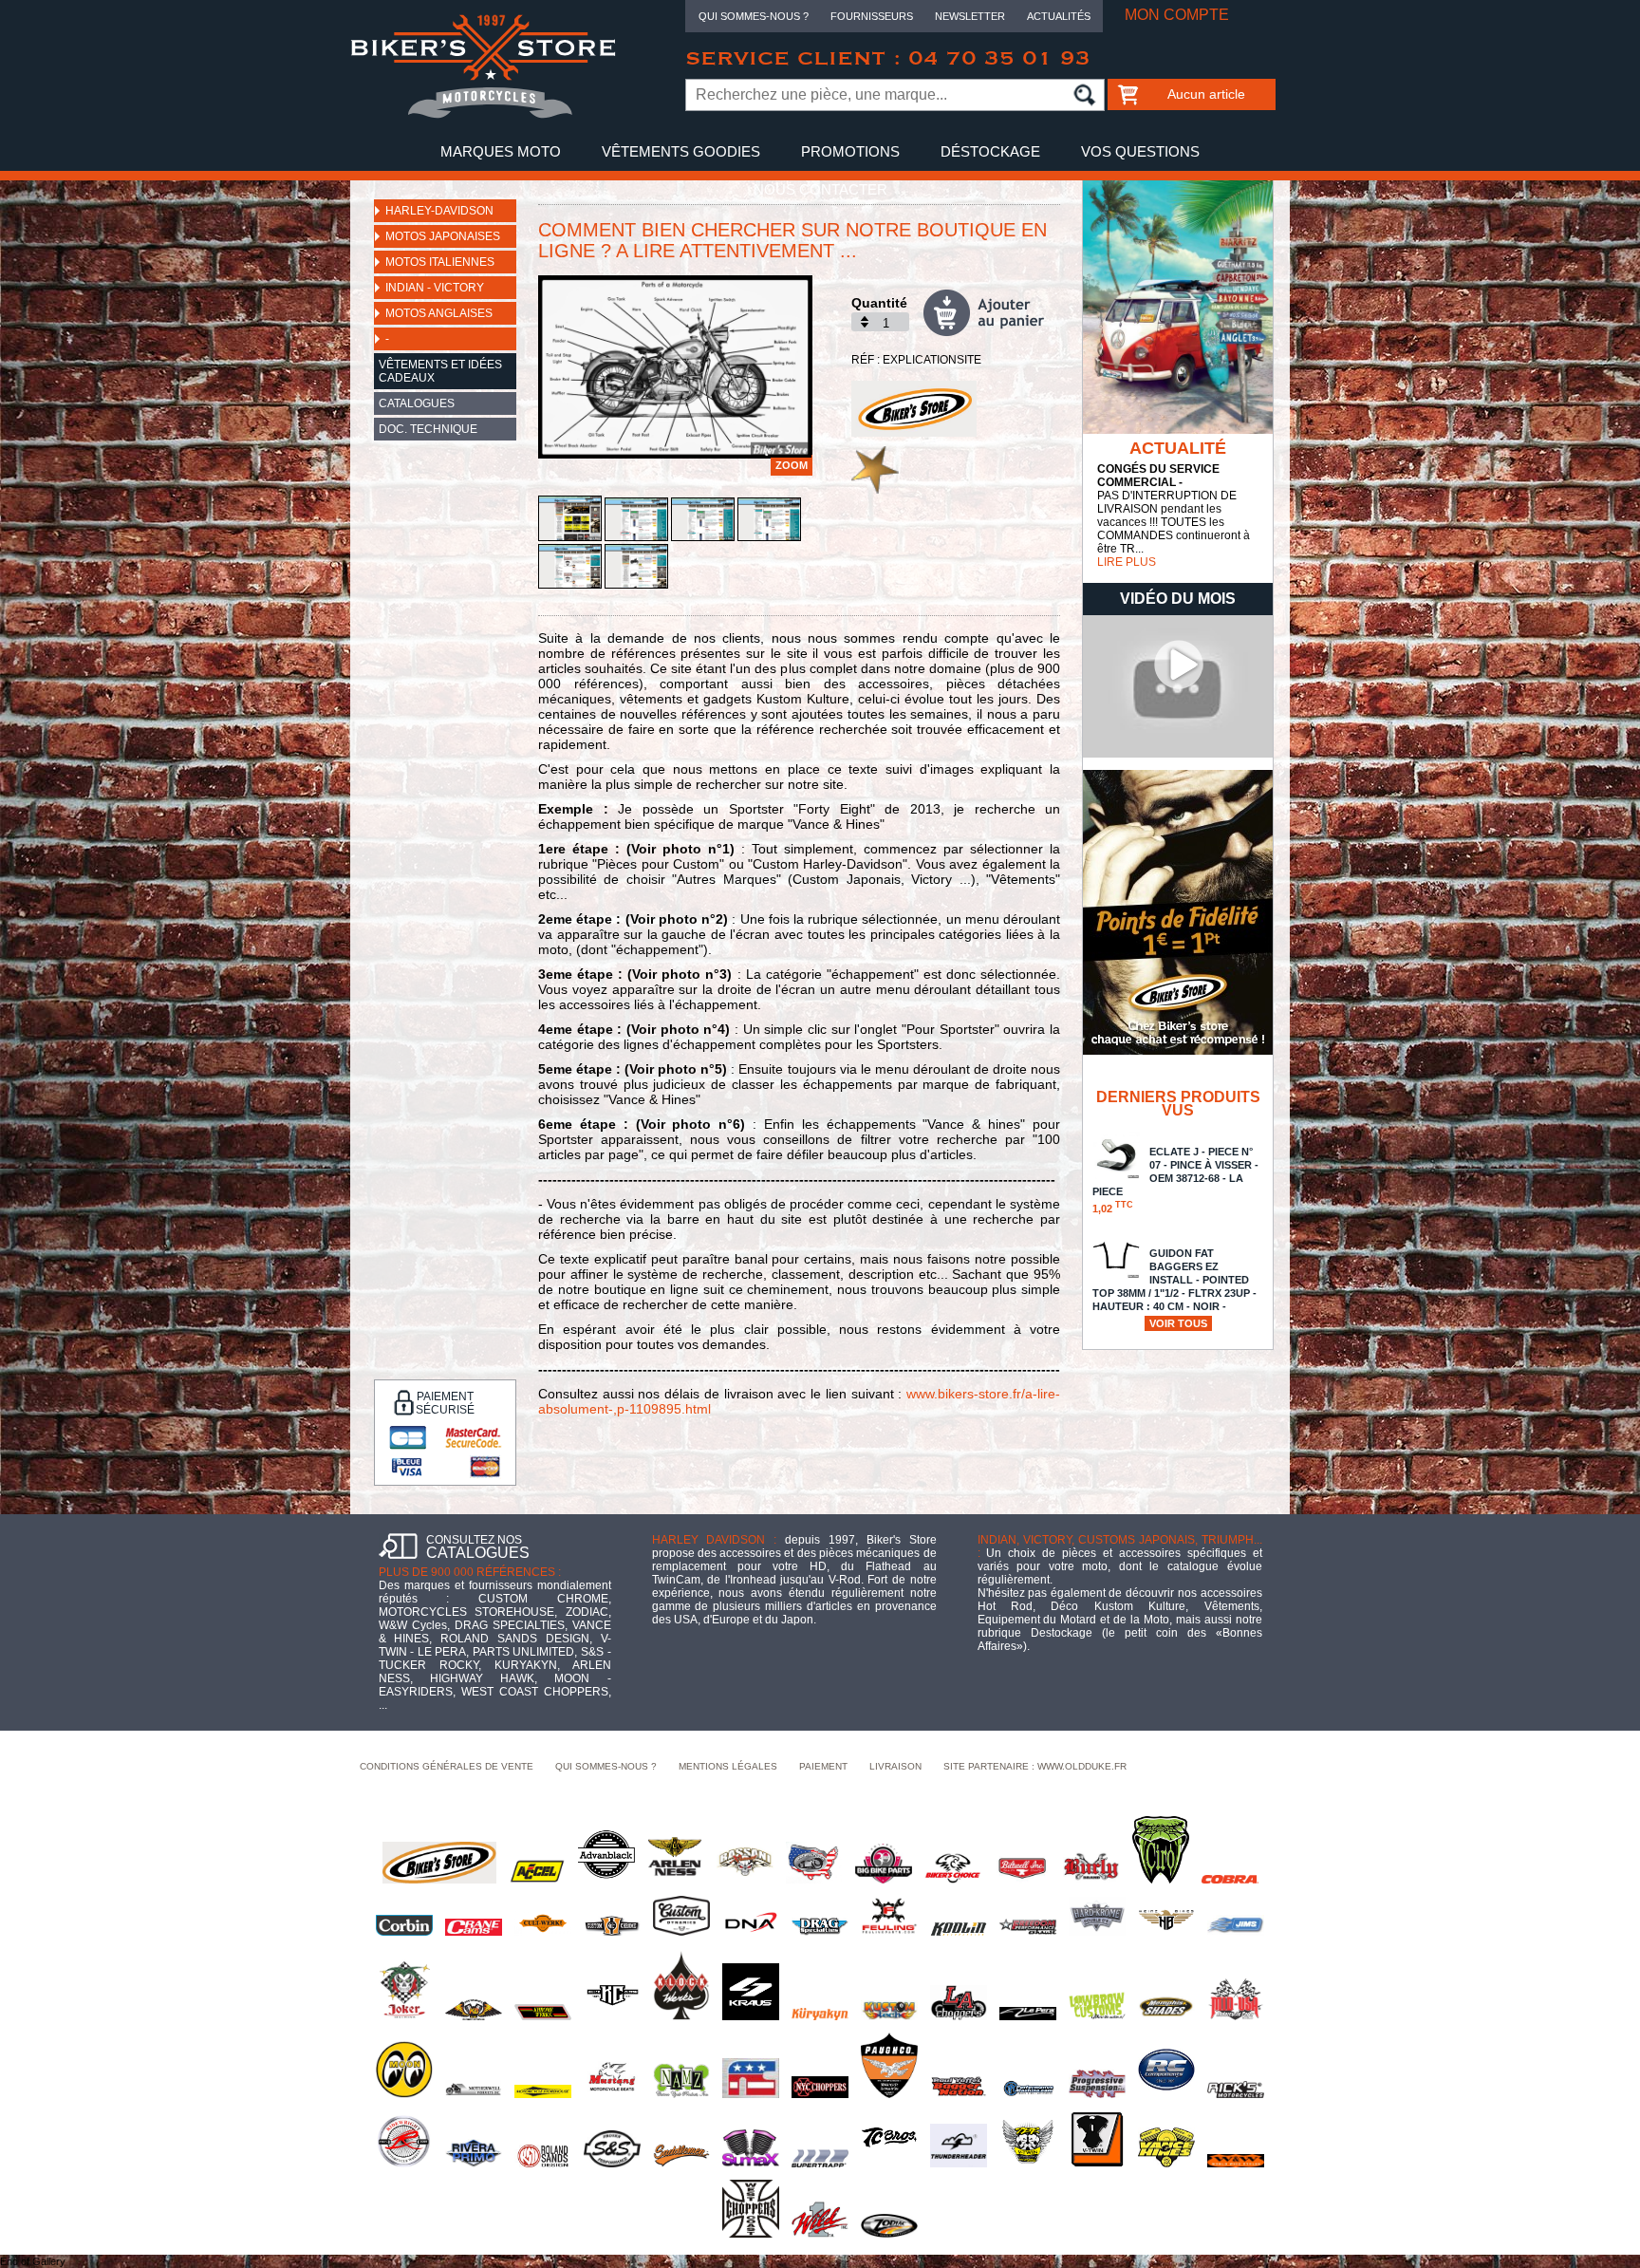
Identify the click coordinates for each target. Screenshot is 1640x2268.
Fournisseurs (872, 16)
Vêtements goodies (681, 151)
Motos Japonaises (443, 236)
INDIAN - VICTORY (435, 288)
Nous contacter (820, 189)
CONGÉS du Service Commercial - (1158, 476)
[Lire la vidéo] (1178, 754)
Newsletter (970, 16)
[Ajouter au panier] (992, 313)
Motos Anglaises (439, 313)
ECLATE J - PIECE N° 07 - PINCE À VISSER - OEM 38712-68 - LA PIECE (1175, 1180)
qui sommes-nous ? (606, 1766)
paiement (823, 1766)
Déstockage (990, 151)
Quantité (879, 303)
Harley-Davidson (439, 211)
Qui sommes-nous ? (754, 16)
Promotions (850, 151)
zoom (792, 465)
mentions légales (728, 1766)
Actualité (1178, 448)
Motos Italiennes (440, 262)
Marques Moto (501, 151)
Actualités (1059, 16)
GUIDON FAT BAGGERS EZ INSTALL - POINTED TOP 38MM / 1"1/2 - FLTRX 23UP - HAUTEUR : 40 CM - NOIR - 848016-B (1174, 1295)
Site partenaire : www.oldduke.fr (1035, 1766)
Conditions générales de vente (447, 1766)
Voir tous (1178, 1323)
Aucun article (1206, 94)
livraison (895, 1766)
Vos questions (1140, 151)
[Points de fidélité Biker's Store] (1178, 1051)
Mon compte (1177, 15)
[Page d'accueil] (483, 115)
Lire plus (1127, 562)
